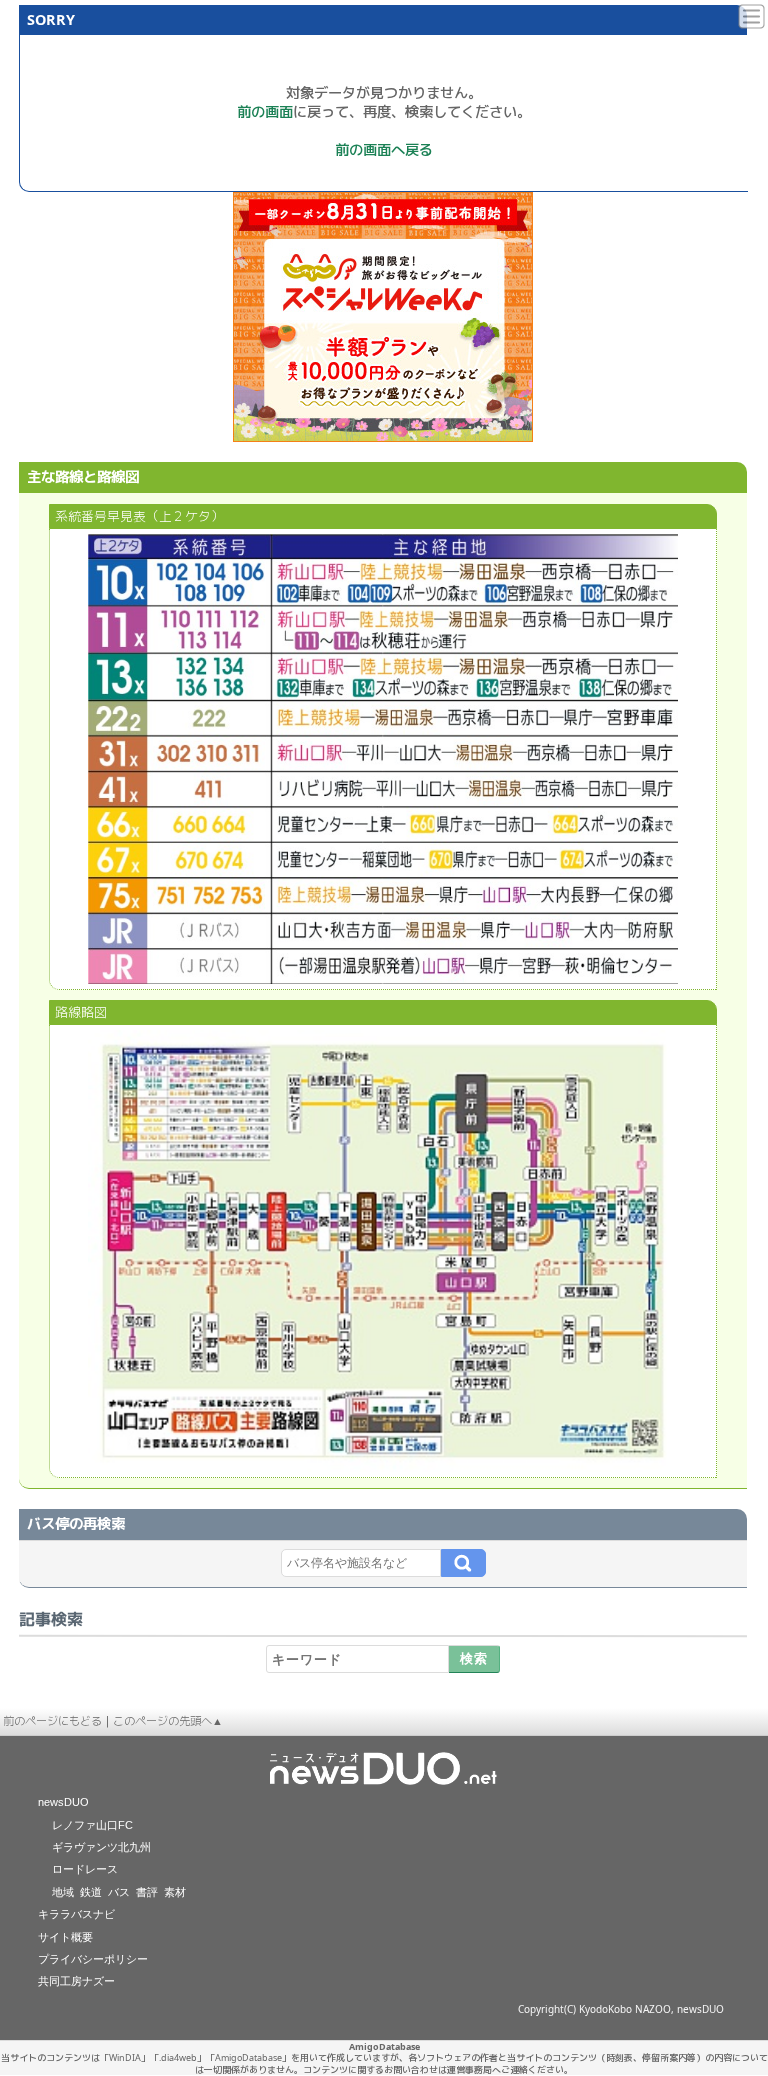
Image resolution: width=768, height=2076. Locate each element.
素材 (175, 1892)
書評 (147, 1892)
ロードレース (85, 1869)
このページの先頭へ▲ (168, 1720)
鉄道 (91, 1892)
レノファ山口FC (92, 1825)
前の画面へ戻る (384, 149)
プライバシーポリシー (93, 1959)
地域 (63, 1892)
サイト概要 (65, 1937)
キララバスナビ (76, 1914)
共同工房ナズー (76, 1981)
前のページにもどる (52, 1720)
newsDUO (63, 1802)
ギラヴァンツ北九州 (101, 1847)
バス (119, 1892)
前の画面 (265, 111)
